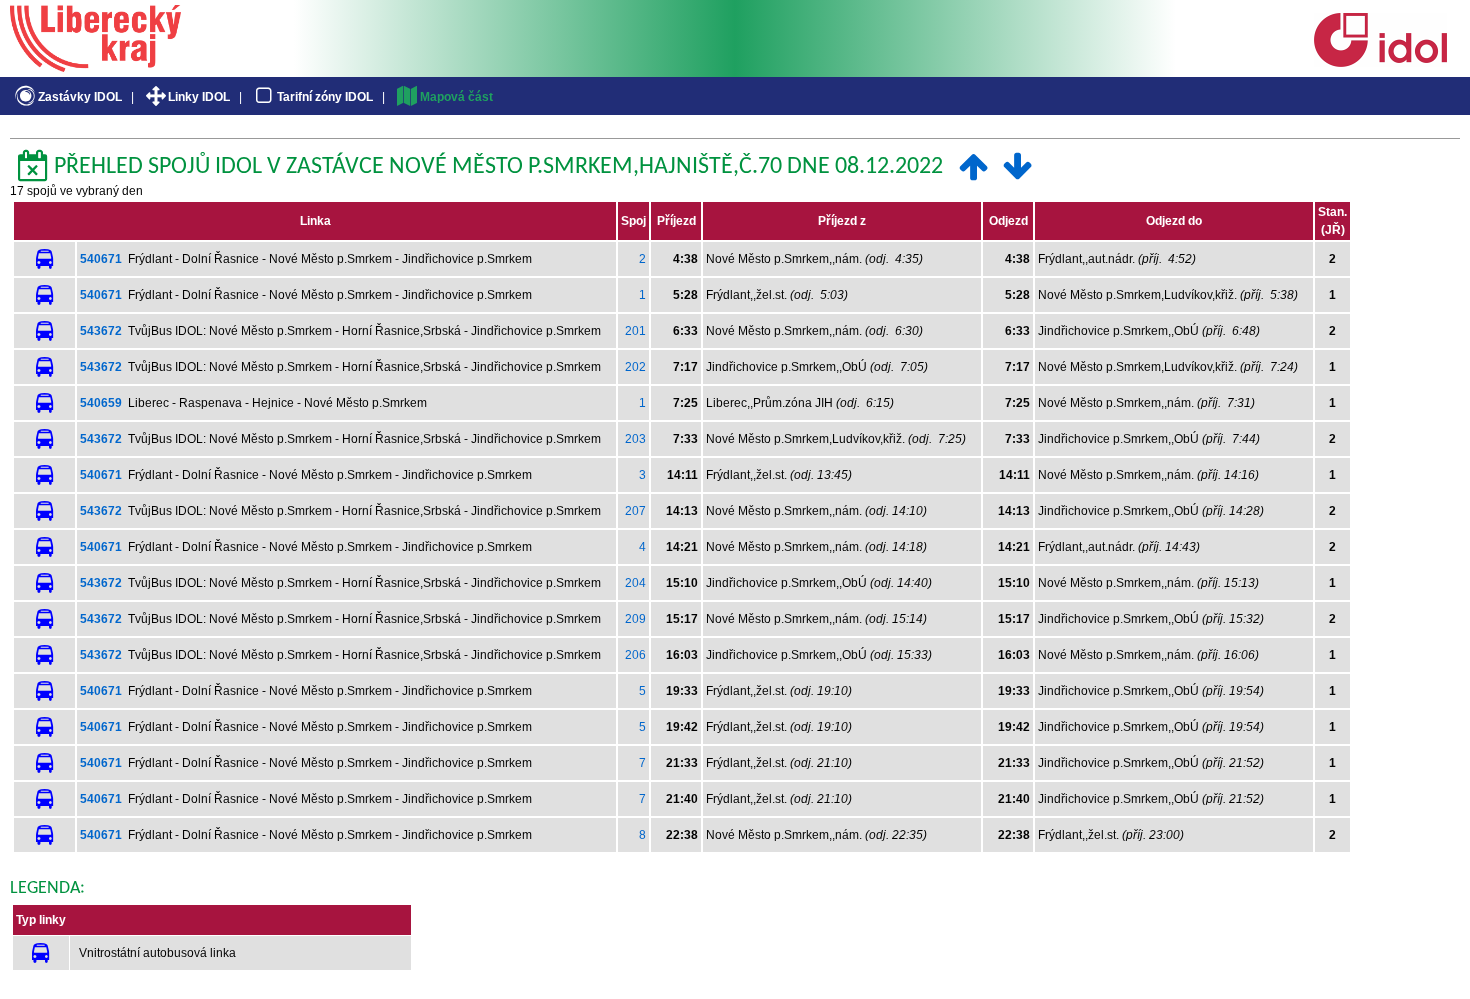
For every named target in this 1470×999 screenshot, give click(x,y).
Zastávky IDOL (80, 97)
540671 (101, 259)
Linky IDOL (199, 97)
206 (635, 655)
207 (635, 511)
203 (635, 439)
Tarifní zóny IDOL (325, 97)
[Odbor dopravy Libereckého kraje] (95, 65)
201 (635, 331)
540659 (101, 403)
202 (635, 367)
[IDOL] (1380, 63)
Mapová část (456, 97)
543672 (101, 331)
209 (635, 619)
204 (635, 583)
